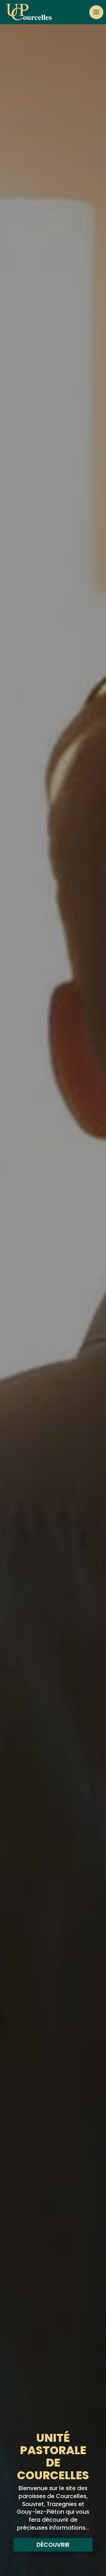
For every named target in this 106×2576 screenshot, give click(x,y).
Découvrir (53, 2545)
